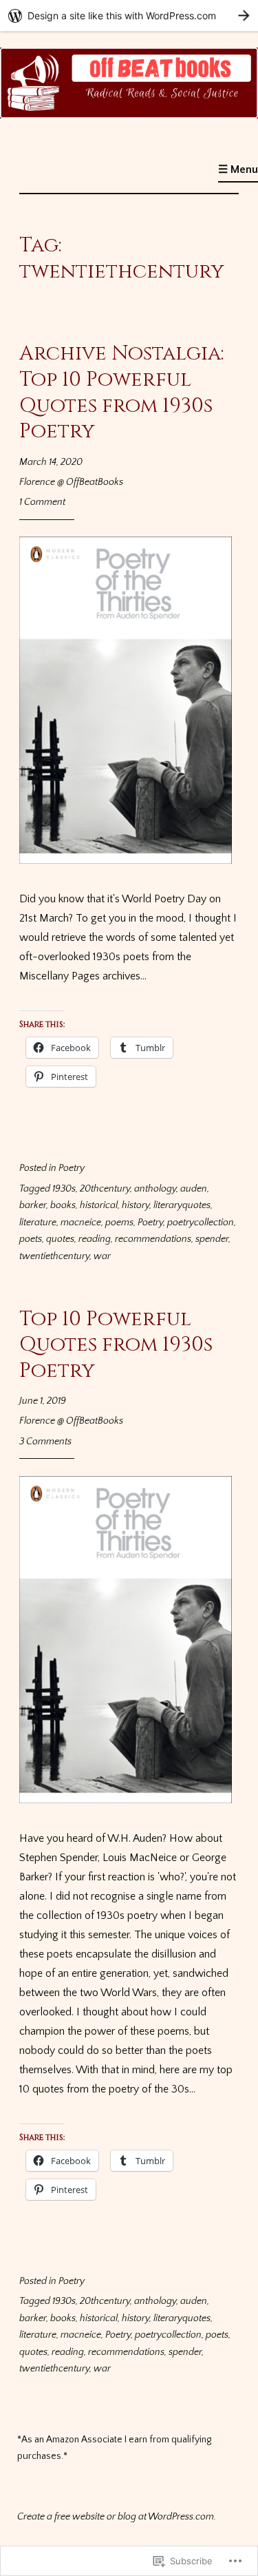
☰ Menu (238, 169)
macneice (81, 1223)
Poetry (72, 1168)
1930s (64, 1189)
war (102, 1256)
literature (38, 1223)
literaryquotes (182, 1205)
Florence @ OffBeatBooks (71, 482)
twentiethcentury (54, 1256)
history (136, 1205)
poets (31, 1239)
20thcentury (105, 1189)
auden (194, 1189)
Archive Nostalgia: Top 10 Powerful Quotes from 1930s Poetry (121, 393)
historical (99, 1205)
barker (33, 1205)
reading (95, 1239)
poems (119, 1223)
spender (212, 1239)
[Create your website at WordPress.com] (129, 15)
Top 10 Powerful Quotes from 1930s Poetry (116, 1345)
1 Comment (42, 502)
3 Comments (45, 1442)
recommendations (153, 1239)
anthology (155, 1189)
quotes (60, 1239)
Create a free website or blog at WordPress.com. (117, 2517)
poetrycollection (201, 1223)
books (63, 1205)
